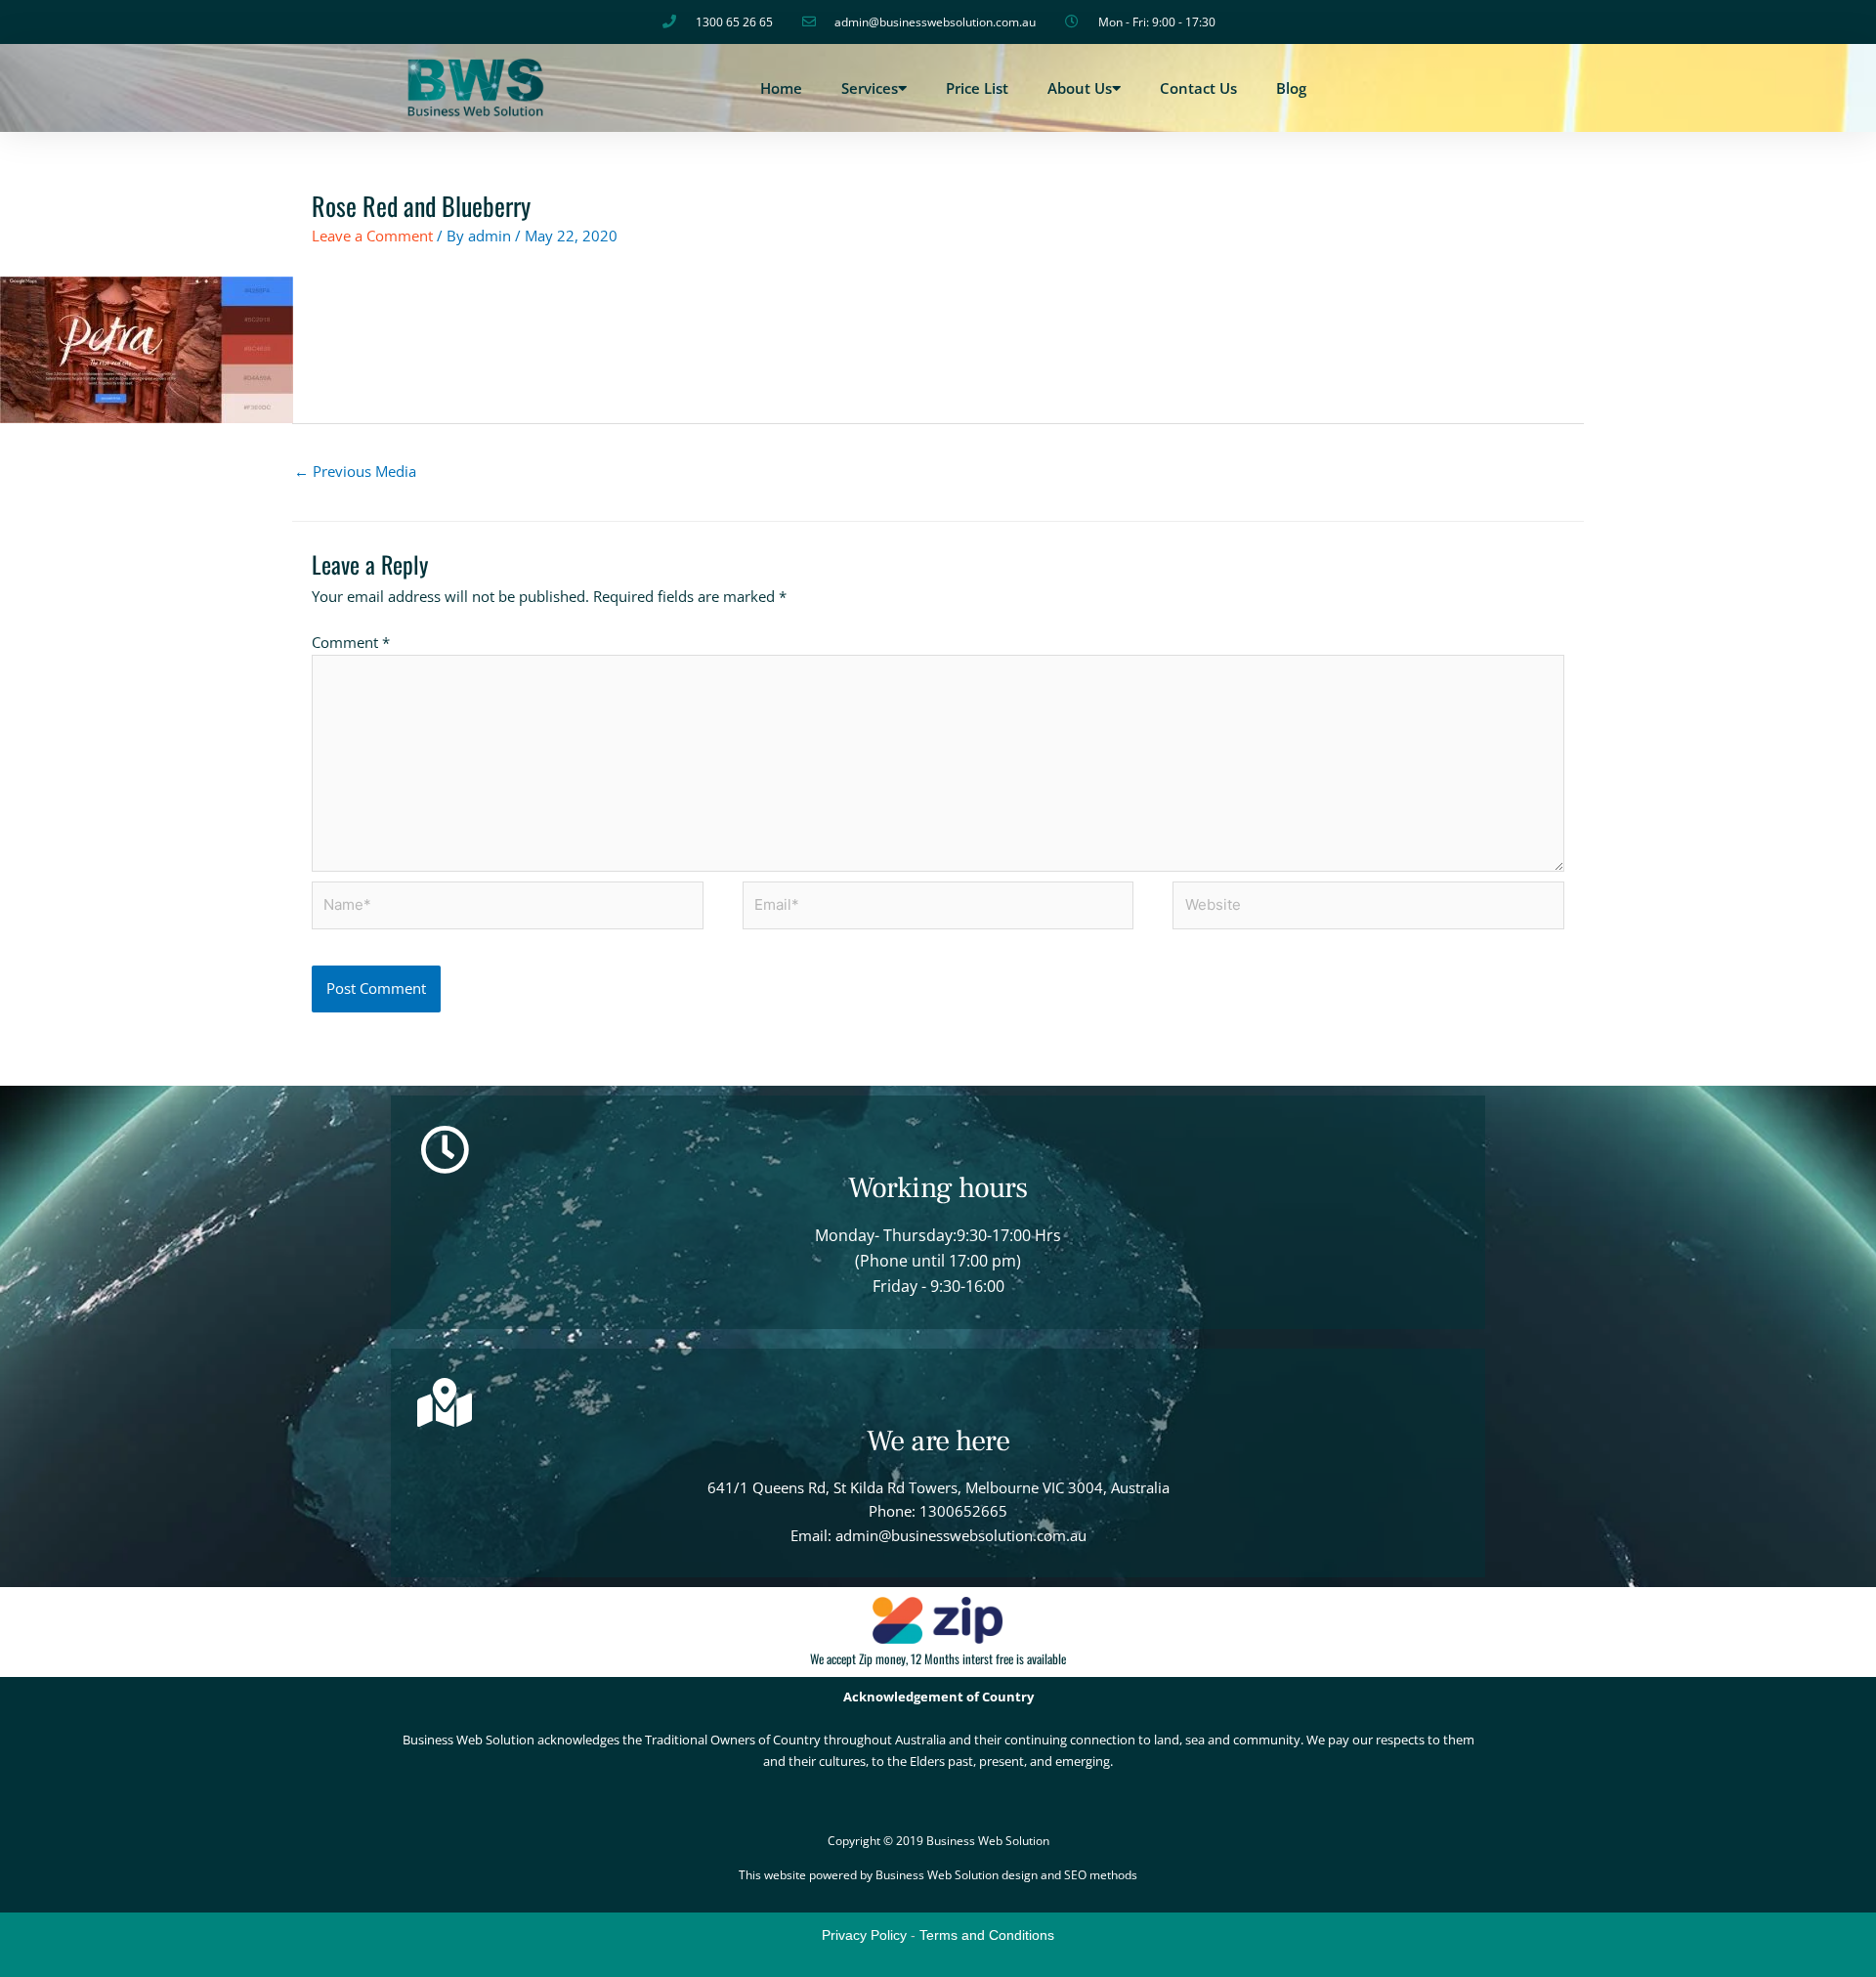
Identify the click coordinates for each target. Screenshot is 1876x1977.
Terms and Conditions (987, 1935)
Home (781, 88)
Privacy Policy (864, 1935)
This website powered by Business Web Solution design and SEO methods (938, 1875)
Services (870, 88)
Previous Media (355, 471)
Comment (351, 642)
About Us (1080, 88)
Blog (1291, 88)
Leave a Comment (372, 236)
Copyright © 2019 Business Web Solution (938, 1841)
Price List (977, 88)
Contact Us (1198, 88)
